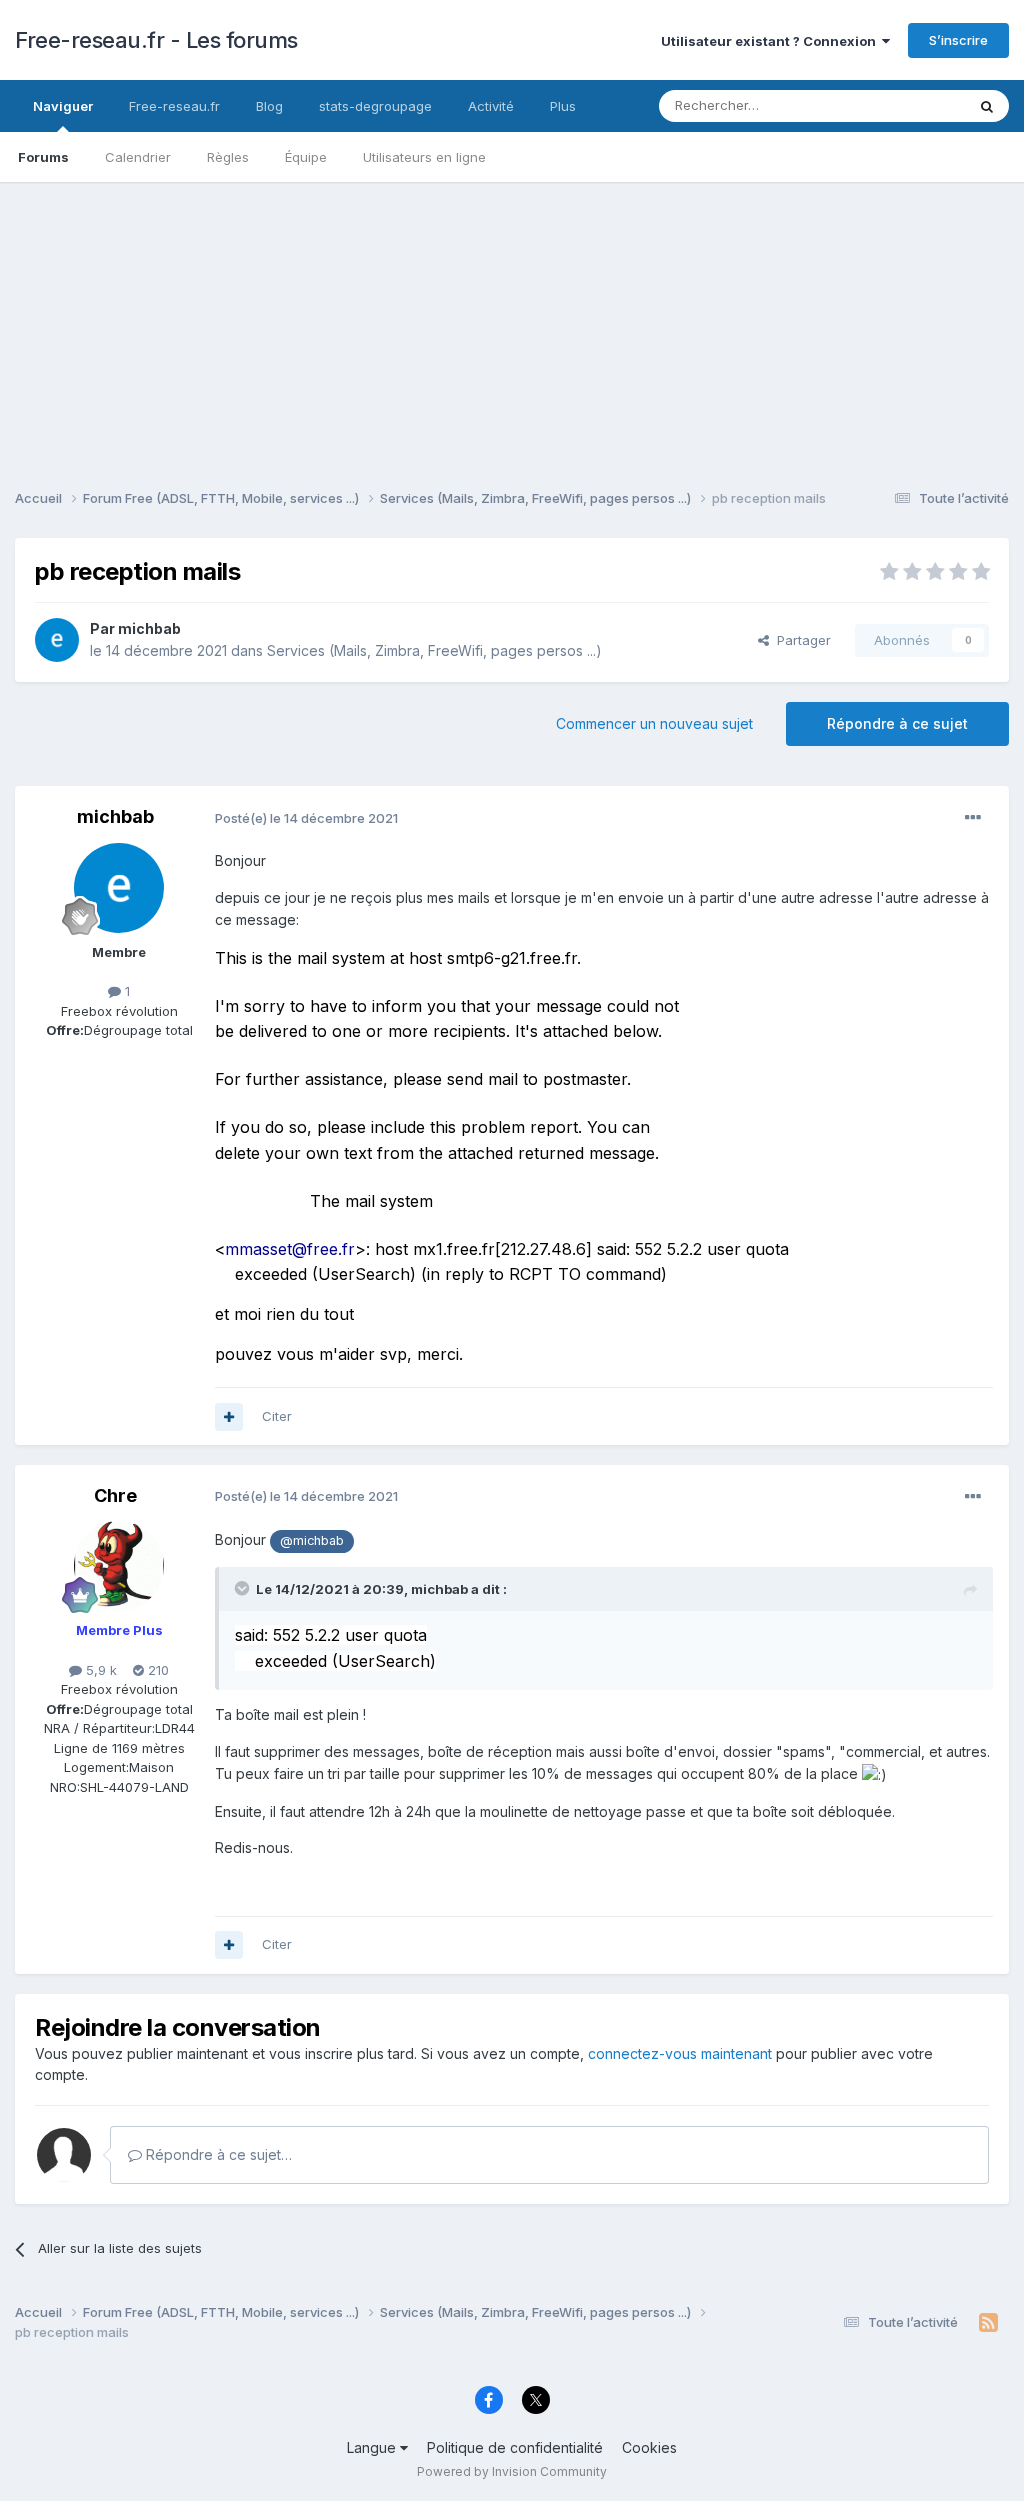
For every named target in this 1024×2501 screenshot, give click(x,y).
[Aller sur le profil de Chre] (119, 1566)
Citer (277, 1416)
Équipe (306, 157)
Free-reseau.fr (174, 106)
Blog (269, 106)
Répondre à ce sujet (897, 723)
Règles (228, 157)
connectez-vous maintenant (680, 2053)
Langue (373, 2447)
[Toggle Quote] (244, 1588)
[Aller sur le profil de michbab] (57, 640)
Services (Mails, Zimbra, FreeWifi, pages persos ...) (434, 650)
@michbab (312, 1540)
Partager (800, 640)
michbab (149, 628)
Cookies (649, 2447)
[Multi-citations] (229, 1417)
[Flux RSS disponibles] (988, 2323)
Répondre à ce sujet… (217, 2154)
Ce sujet (913, 105)
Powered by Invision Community (512, 2471)
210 (156, 1670)
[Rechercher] (987, 106)
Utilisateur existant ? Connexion (771, 41)
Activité (491, 106)
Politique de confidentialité (515, 2447)
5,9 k (99, 1670)
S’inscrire (958, 40)
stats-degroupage (375, 106)
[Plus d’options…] (973, 818)
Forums (43, 157)
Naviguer (63, 106)
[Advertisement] (512, 322)
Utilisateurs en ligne (424, 157)
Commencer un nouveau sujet (654, 723)
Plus (563, 106)
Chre (115, 1495)
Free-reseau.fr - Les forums (156, 40)
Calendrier (138, 157)
